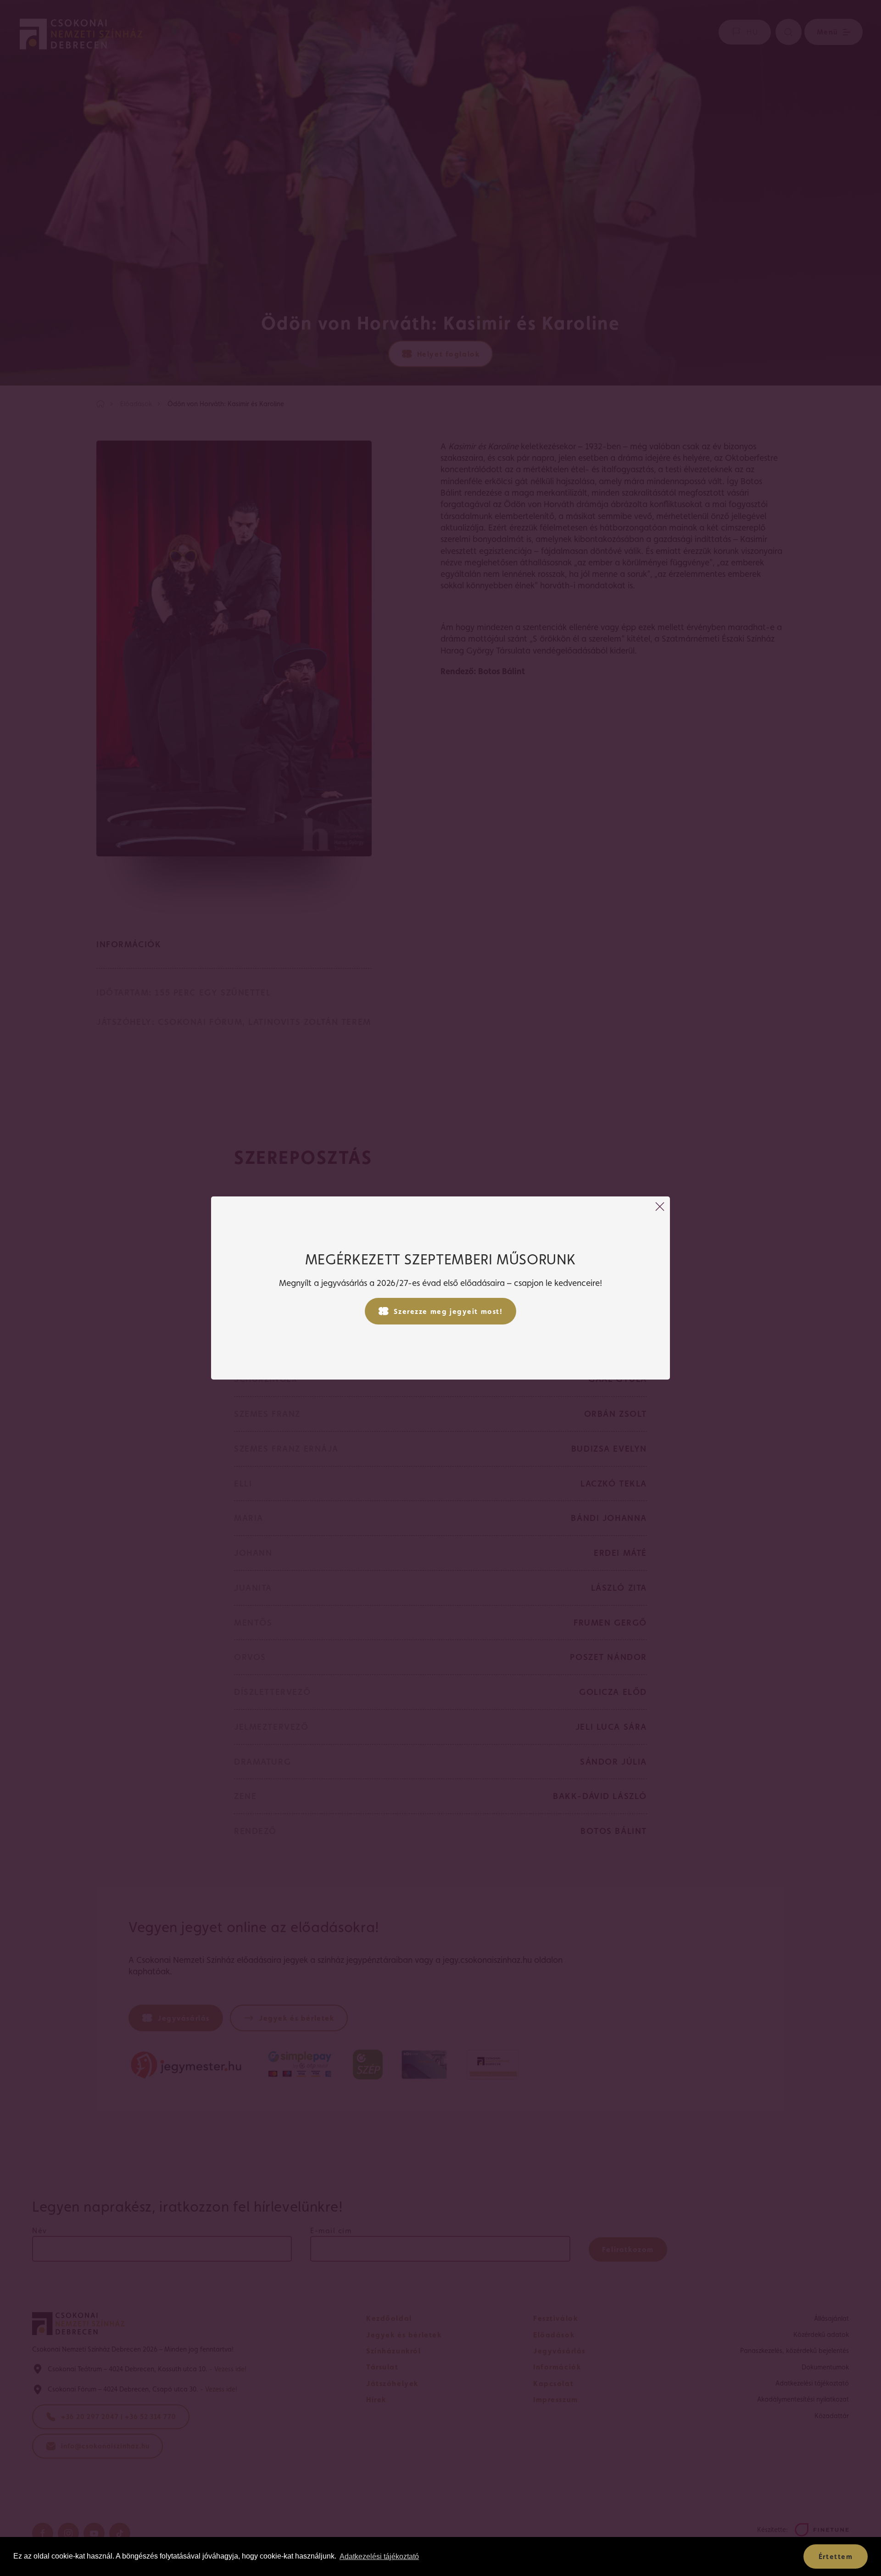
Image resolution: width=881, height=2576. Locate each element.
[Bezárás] (660, 1207)
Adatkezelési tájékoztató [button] (379, 2556)
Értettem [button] (836, 2556)
